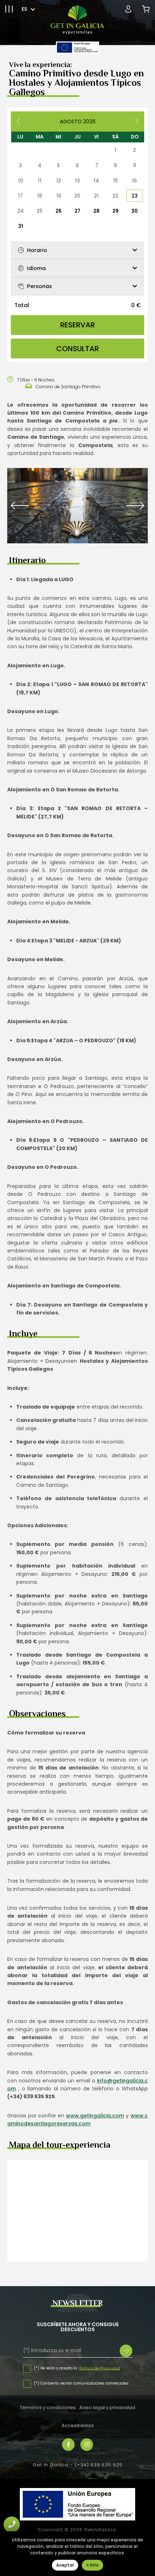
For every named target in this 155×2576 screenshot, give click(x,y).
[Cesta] (146, 9)
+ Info (92, 2565)
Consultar (77, 349)
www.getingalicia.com (95, 2116)
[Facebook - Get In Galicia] (68, 2445)
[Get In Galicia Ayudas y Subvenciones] (77, 48)
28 (96, 211)
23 (135, 196)
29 (116, 211)
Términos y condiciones (48, 2407)
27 (77, 211)
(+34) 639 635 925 (98, 2465)
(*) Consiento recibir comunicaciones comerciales (81, 2383)
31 (21, 226)
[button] (9, 9)
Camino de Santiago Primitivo (68, 387)
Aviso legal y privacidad (107, 2407)
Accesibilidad (78, 2425)
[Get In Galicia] (77, 20)
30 (134, 211)
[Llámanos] (12, 2525)
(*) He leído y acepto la (56, 2368)
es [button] (24, 9)
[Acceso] (128, 9)
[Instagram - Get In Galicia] (87, 2445)
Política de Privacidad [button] (100, 2368)
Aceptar (65, 2565)
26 (59, 211)
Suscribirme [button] (126, 2351)
